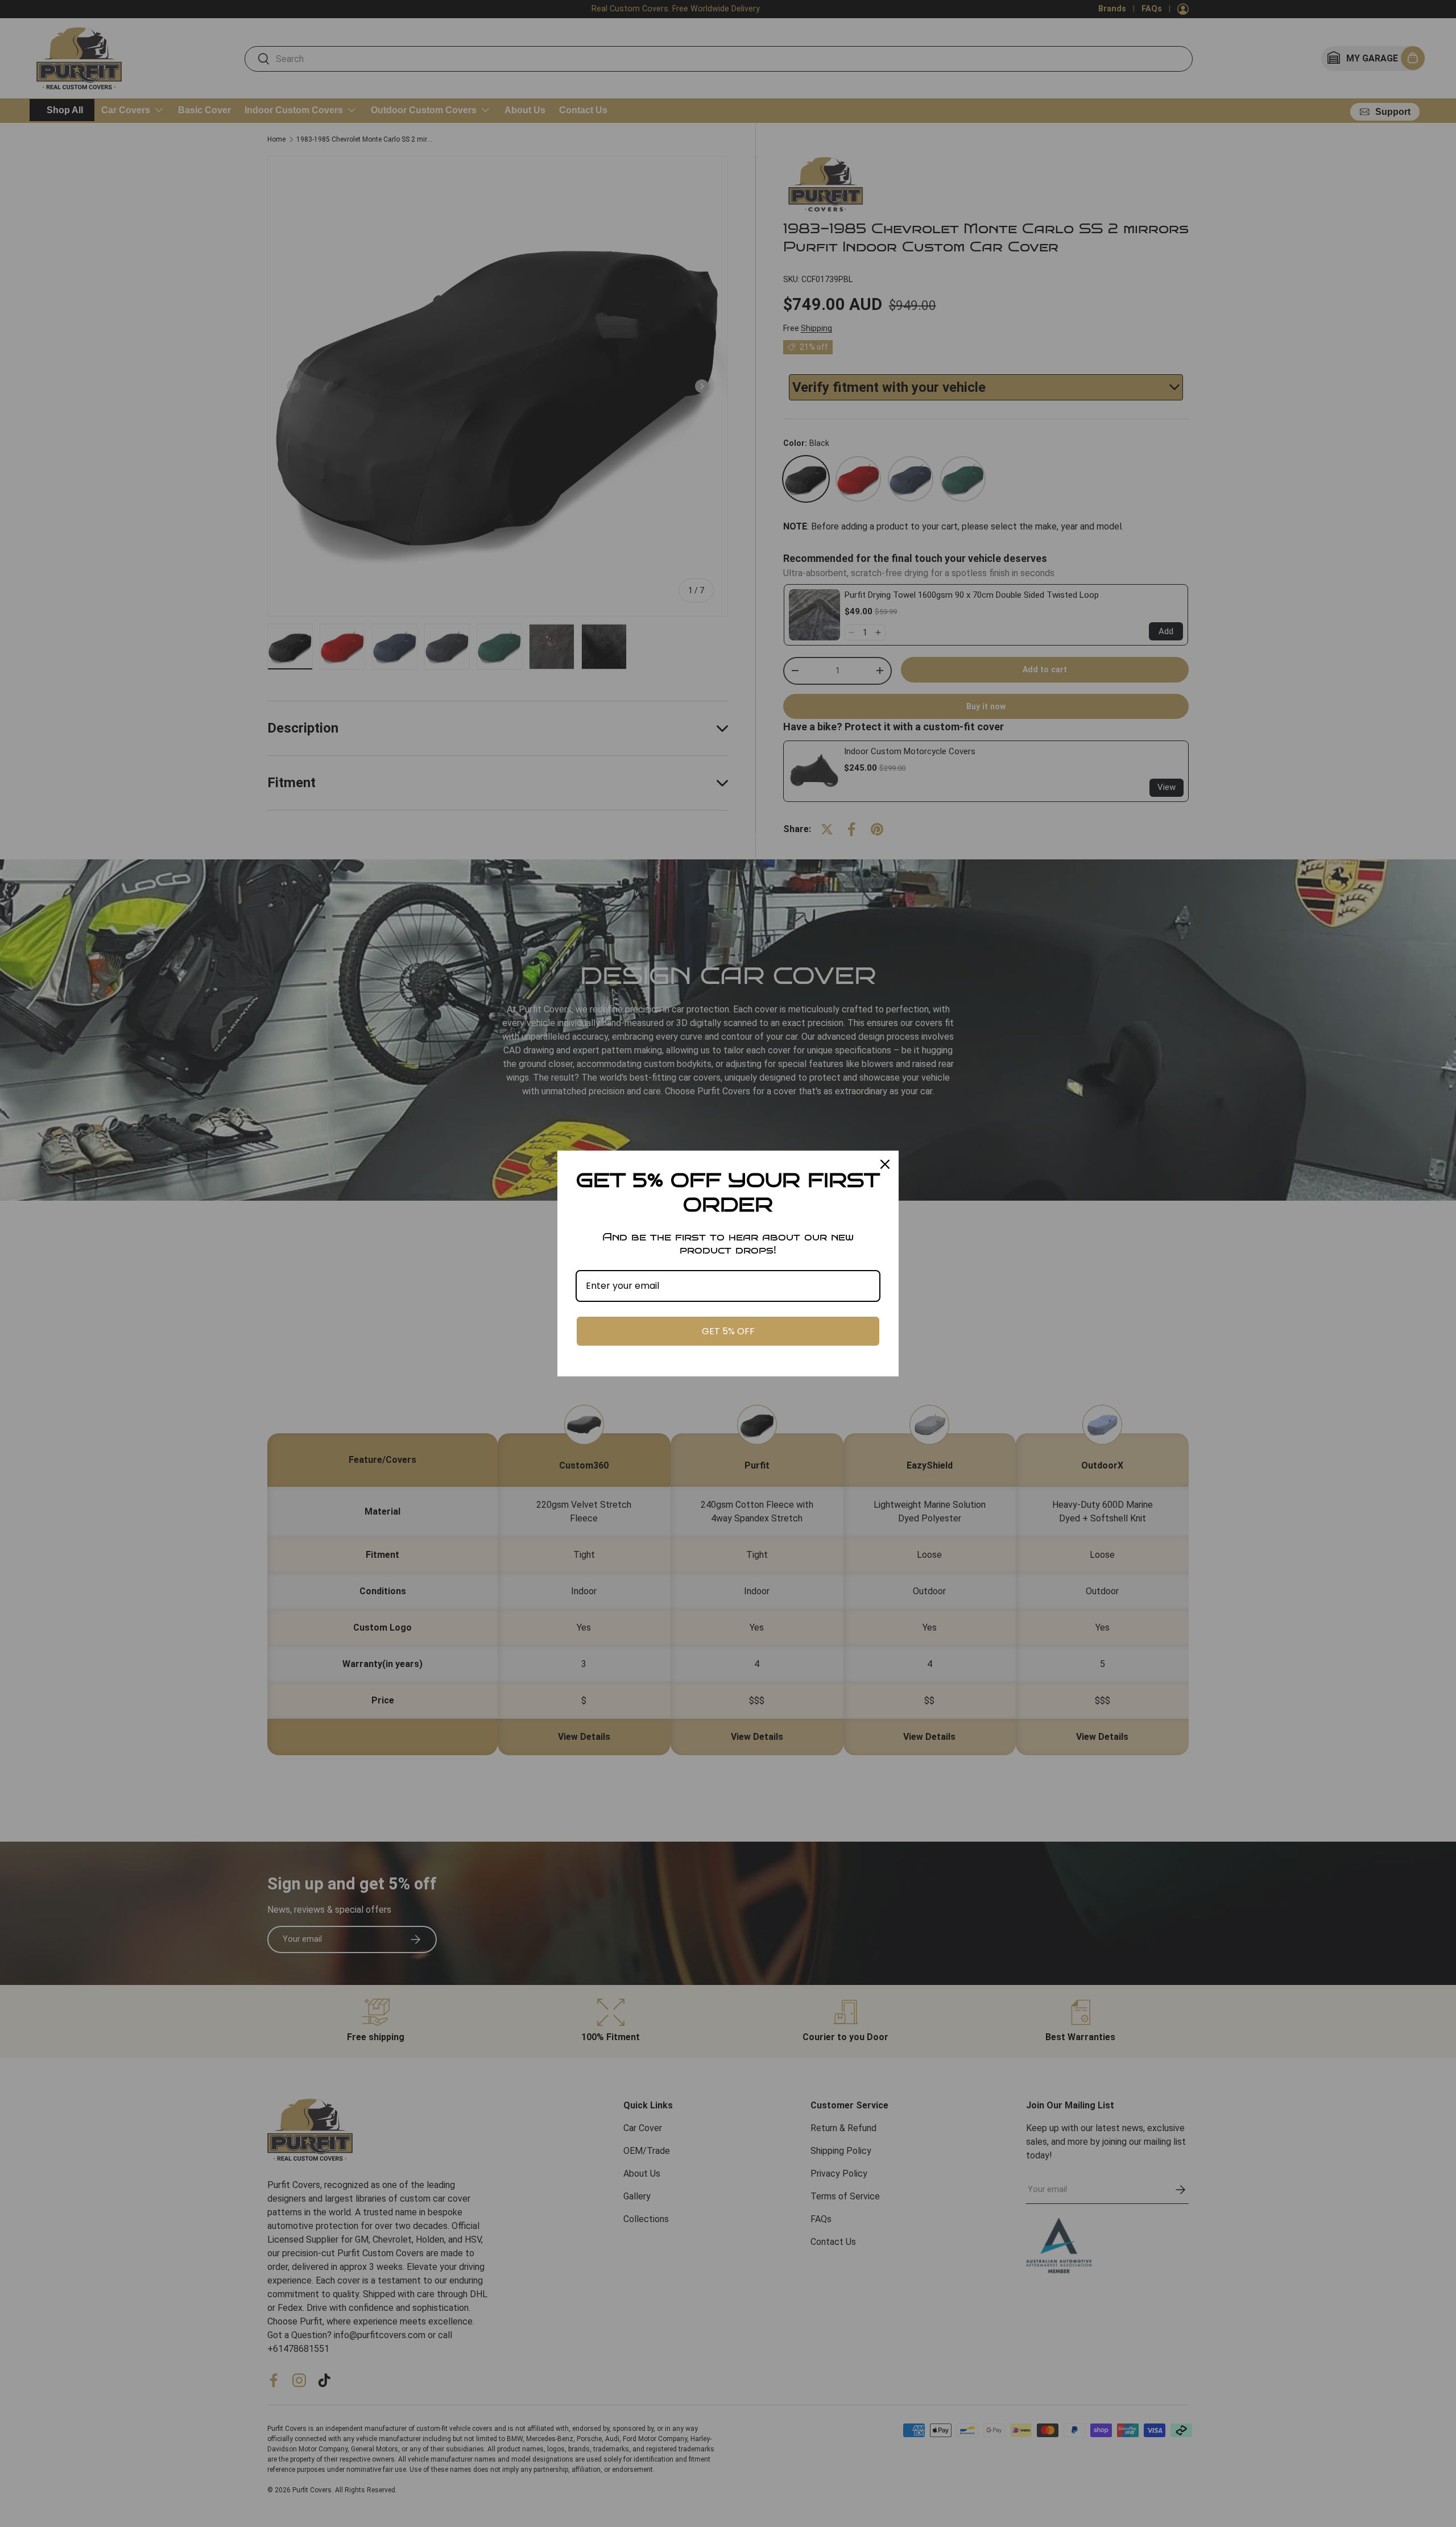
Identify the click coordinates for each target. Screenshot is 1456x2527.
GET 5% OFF (728, 1331)
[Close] (885, 1164)
